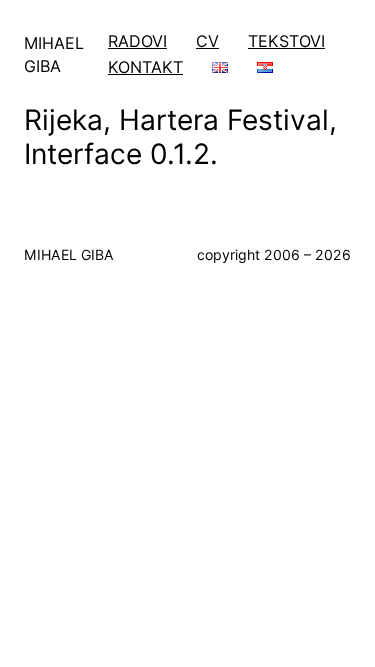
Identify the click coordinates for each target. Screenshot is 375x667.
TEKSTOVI (286, 41)
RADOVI (137, 41)
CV (207, 41)
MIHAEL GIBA (69, 254)
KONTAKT (145, 67)
